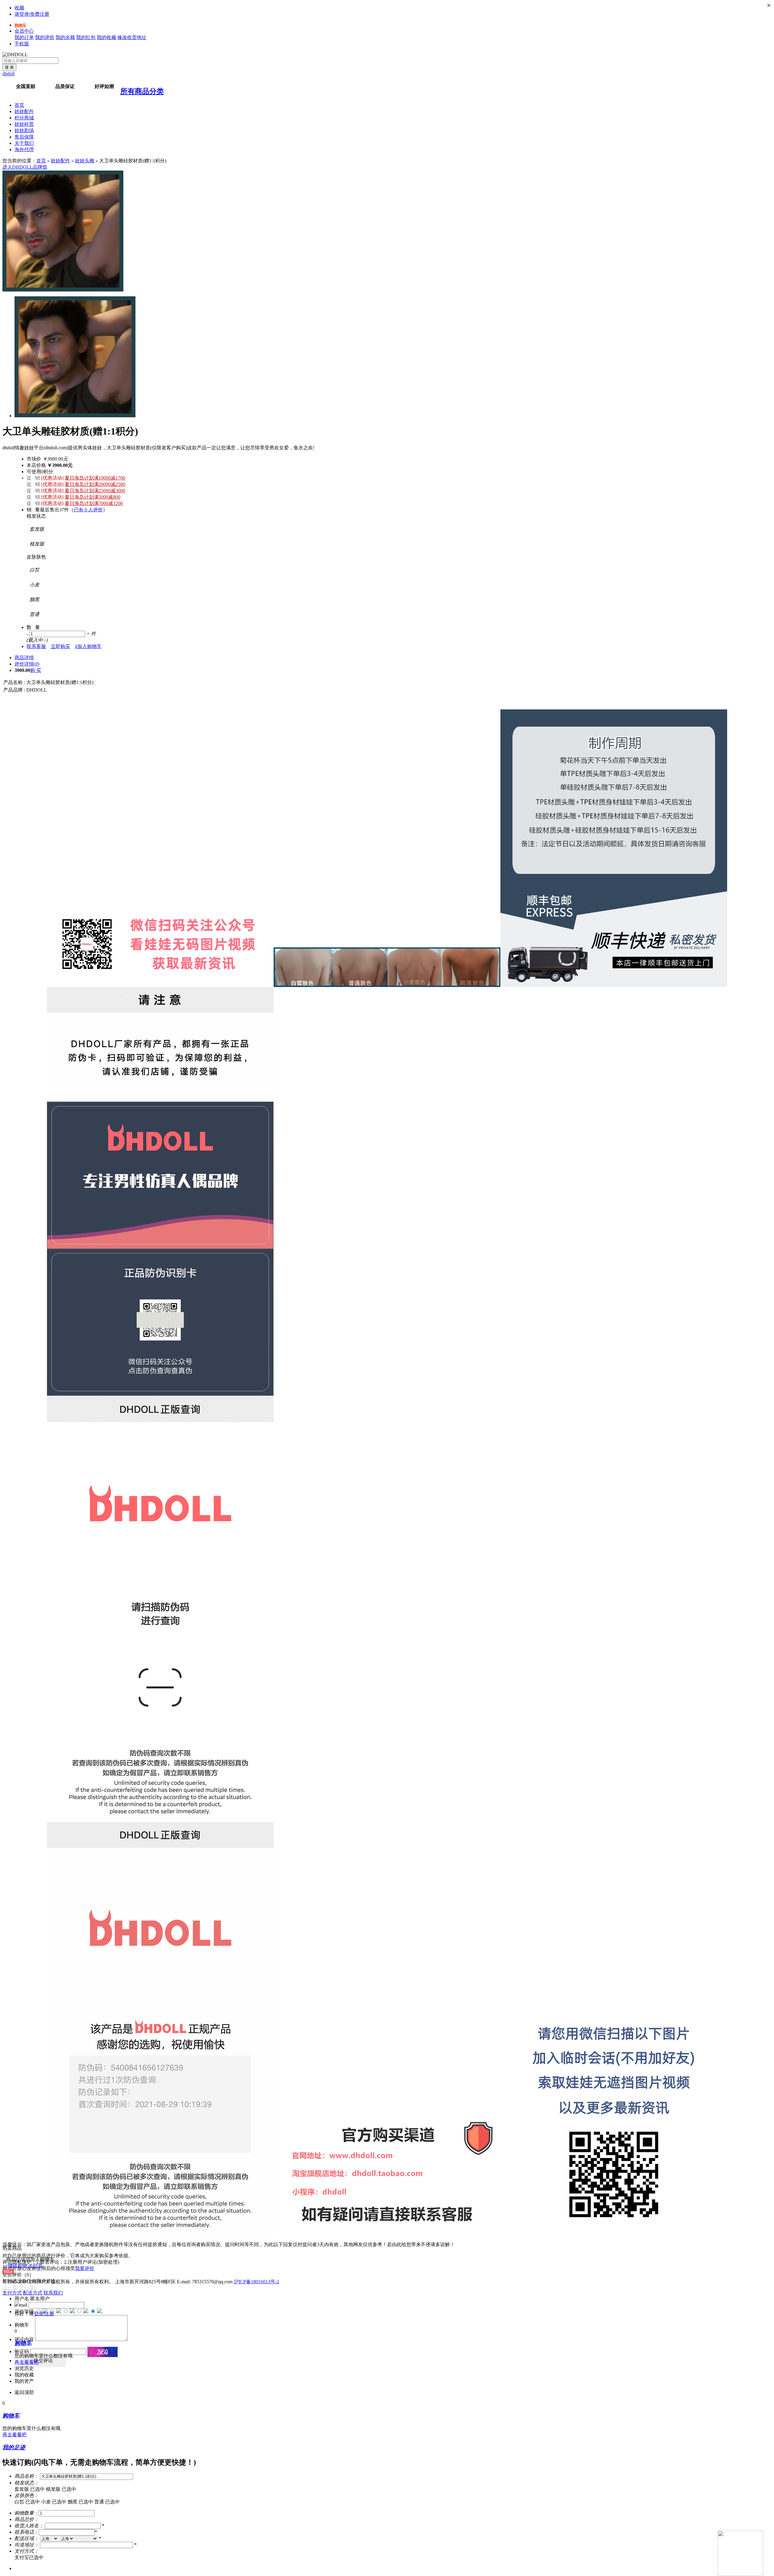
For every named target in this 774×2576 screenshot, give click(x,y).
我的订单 (24, 37)
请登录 (22, 14)
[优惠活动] (52, 478)
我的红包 (86, 37)
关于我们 (24, 143)
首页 (19, 105)
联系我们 (53, 2293)
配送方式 (33, 2293)
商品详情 (24, 658)
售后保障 (24, 137)
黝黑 (80, 2502)
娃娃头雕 (85, 161)
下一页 (26, 2287)
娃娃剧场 (24, 130)
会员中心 (24, 31)
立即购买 (60, 646)
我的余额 (65, 37)
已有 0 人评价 (88, 510)
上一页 (10, 2287)
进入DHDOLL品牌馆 (25, 167)
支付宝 (29, 2557)
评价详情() (27, 664)
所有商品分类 (142, 91)
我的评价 (45, 37)
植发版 (61, 2489)
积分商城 (24, 118)
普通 (107, 2502)
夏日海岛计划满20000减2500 (95, 484)
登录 (39, 2314)
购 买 (36, 670)
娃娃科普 (24, 124)
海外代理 (24, 150)
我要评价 (85, 2268)
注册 (49, 2314)
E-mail (21, 2305)
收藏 (19, 8)
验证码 (22, 2351)
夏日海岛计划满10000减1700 (95, 478)
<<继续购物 (15, 2266)
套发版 (30, 2489)
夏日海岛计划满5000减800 (93, 497)
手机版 (22, 44)
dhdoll (8, 74)
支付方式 (12, 2293)
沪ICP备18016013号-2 (256, 2282)
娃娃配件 (24, 111)
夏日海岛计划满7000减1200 (94, 503)
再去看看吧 (27, 2362)
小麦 (54, 2502)
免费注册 (40, 14)
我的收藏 (106, 37)
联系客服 (36, 646)
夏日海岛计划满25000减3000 (95, 491)
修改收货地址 (132, 37)
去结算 (36, 2266)
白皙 (27, 2502)
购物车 (20, 25)
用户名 (22, 2299)
